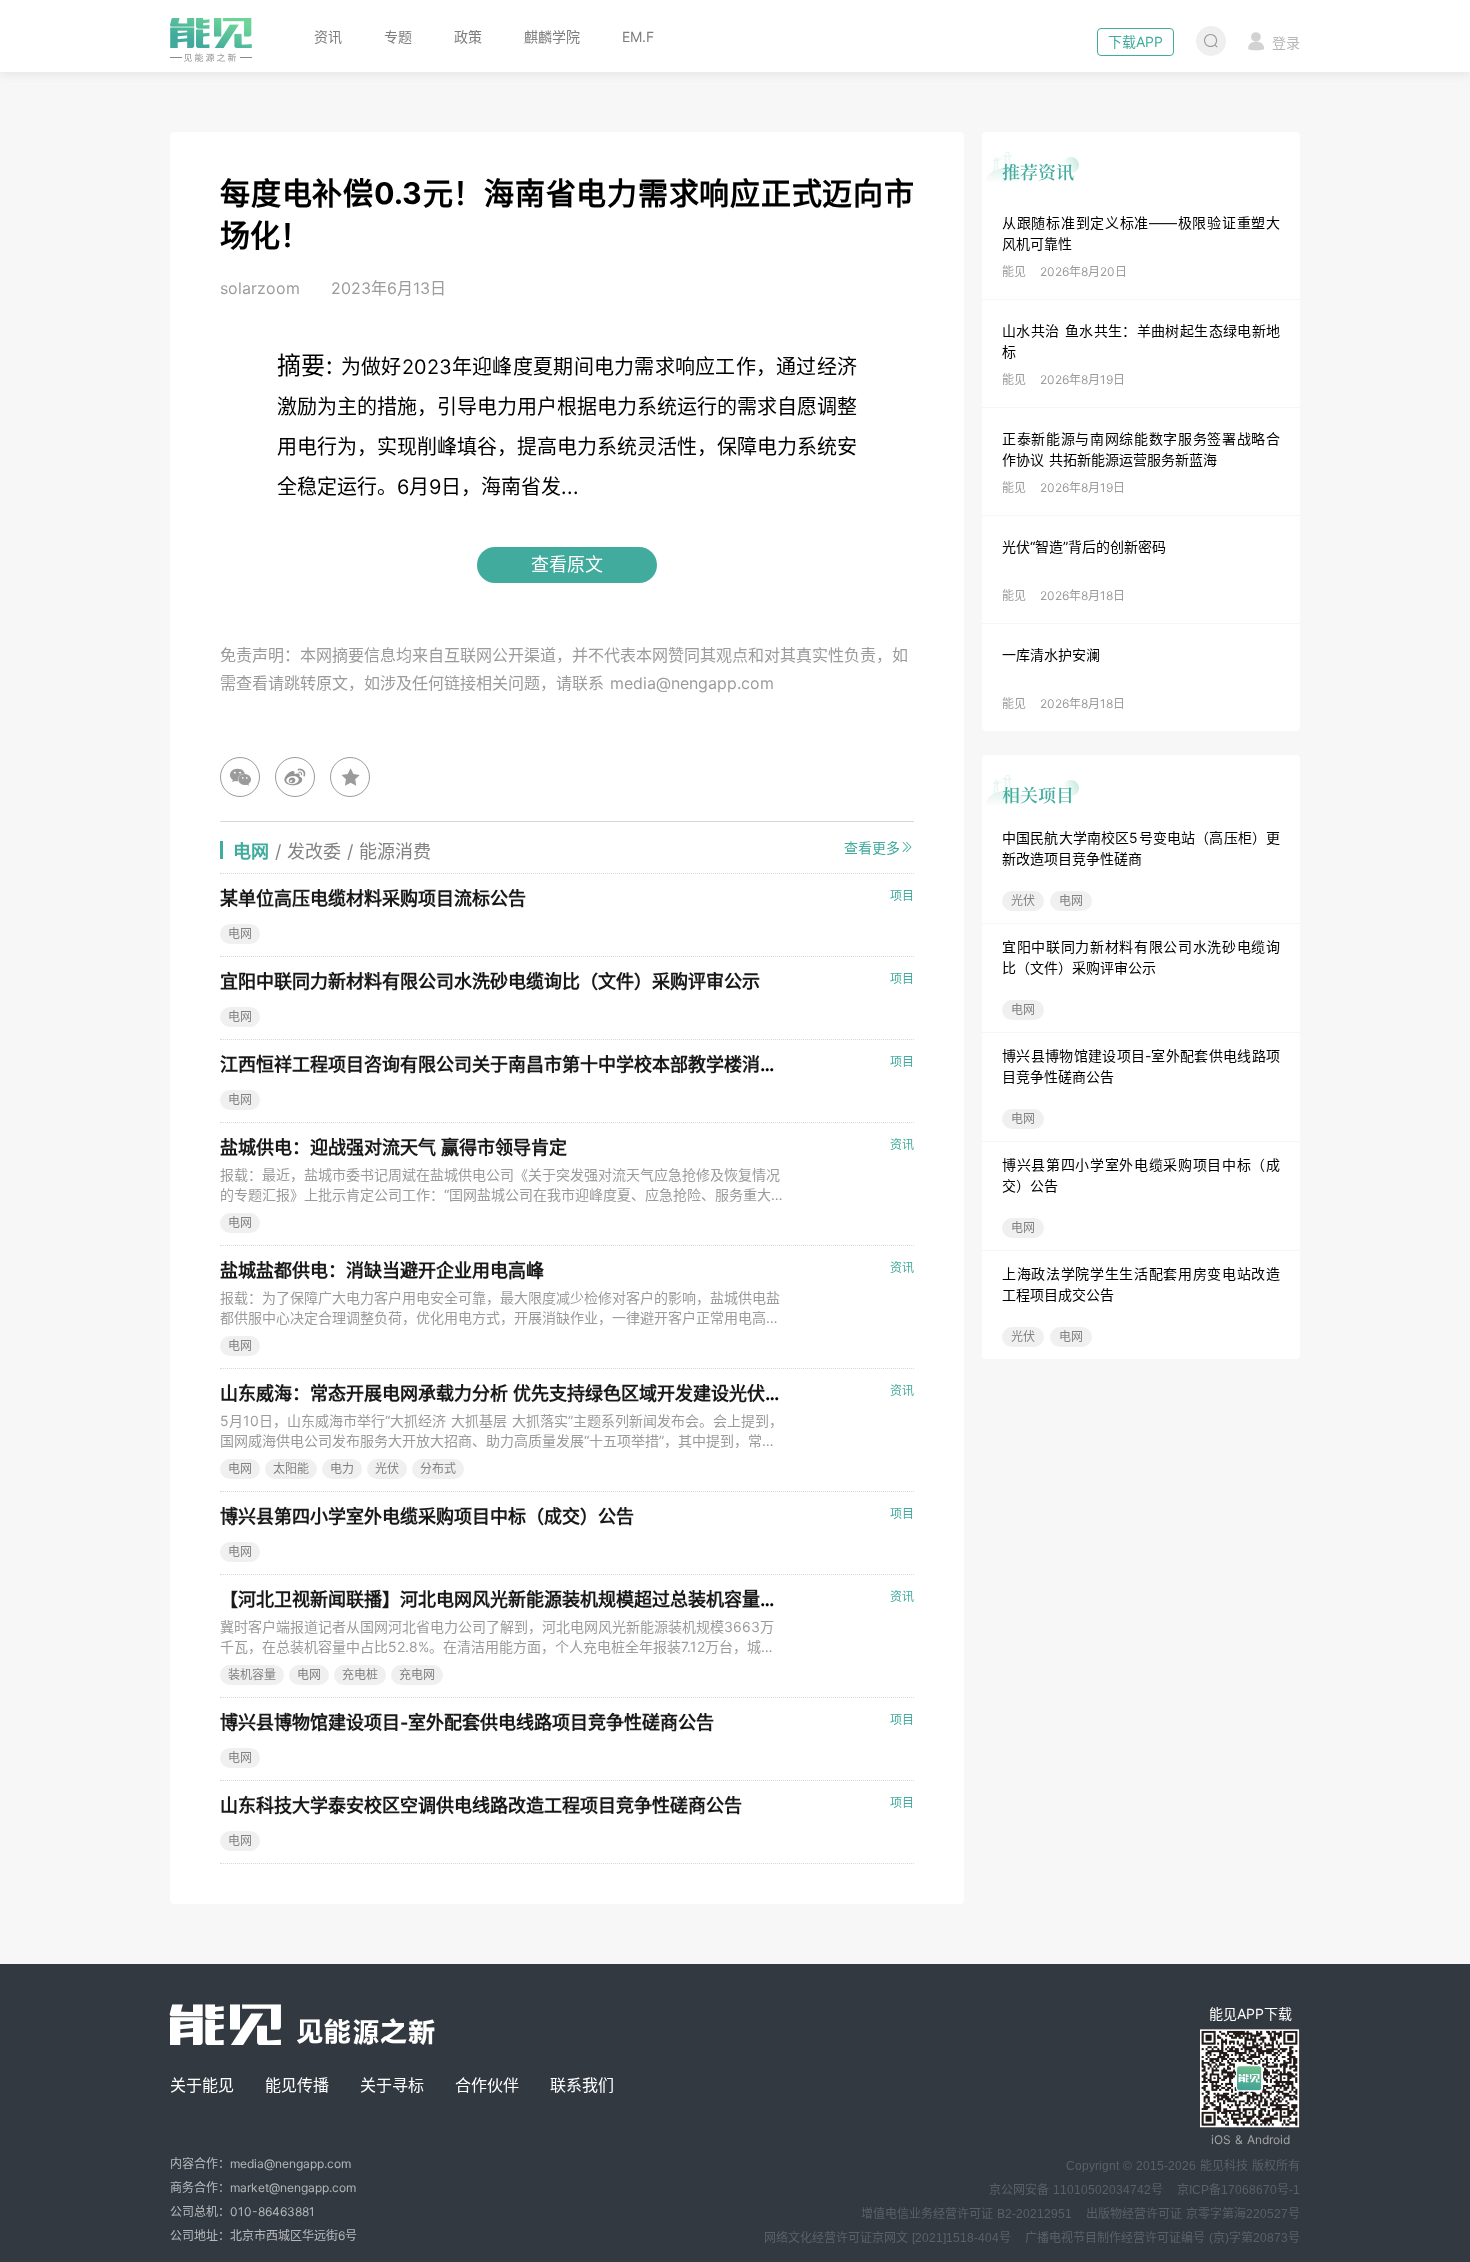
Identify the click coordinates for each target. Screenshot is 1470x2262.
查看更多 (872, 847)
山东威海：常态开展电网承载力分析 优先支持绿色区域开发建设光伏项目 (510, 1393)
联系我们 (582, 2085)
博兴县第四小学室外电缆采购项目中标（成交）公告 (427, 1516)
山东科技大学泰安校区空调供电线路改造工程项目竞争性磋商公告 (481, 1805)
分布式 (438, 1468)
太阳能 (291, 1468)
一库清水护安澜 (1051, 654)
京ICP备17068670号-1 (1238, 2190)
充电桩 (360, 1674)
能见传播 (297, 2085)
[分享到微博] (295, 777)
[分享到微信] (240, 777)
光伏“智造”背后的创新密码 (1084, 546)
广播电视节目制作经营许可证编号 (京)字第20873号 (1162, 2238)
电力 (342, 1468)
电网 (1071, 900)
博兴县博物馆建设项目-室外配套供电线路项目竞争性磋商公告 (467, 1722)
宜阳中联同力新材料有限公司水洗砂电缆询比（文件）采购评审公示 (490, 981)
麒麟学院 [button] (552, 36)
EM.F (638, 36)
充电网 (417, 1674)
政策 (468, 36)
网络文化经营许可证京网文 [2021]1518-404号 (887, 2238)
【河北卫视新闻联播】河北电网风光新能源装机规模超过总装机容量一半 (508, 1599)
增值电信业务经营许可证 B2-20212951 (966, 2214)
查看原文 (567, 564)
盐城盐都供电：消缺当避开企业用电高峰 (382, 1270)
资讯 (328, 36)
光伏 (1023, 900)
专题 (398, 36)
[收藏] (350, 777)
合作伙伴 (487, 2085)
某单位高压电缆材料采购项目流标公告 (373, 898)
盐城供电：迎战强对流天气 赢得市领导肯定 (393, 1147)
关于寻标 (392, 2085)
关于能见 (202, 2085)
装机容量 (252, 1674)
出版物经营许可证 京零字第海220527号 (1193, 2214)
